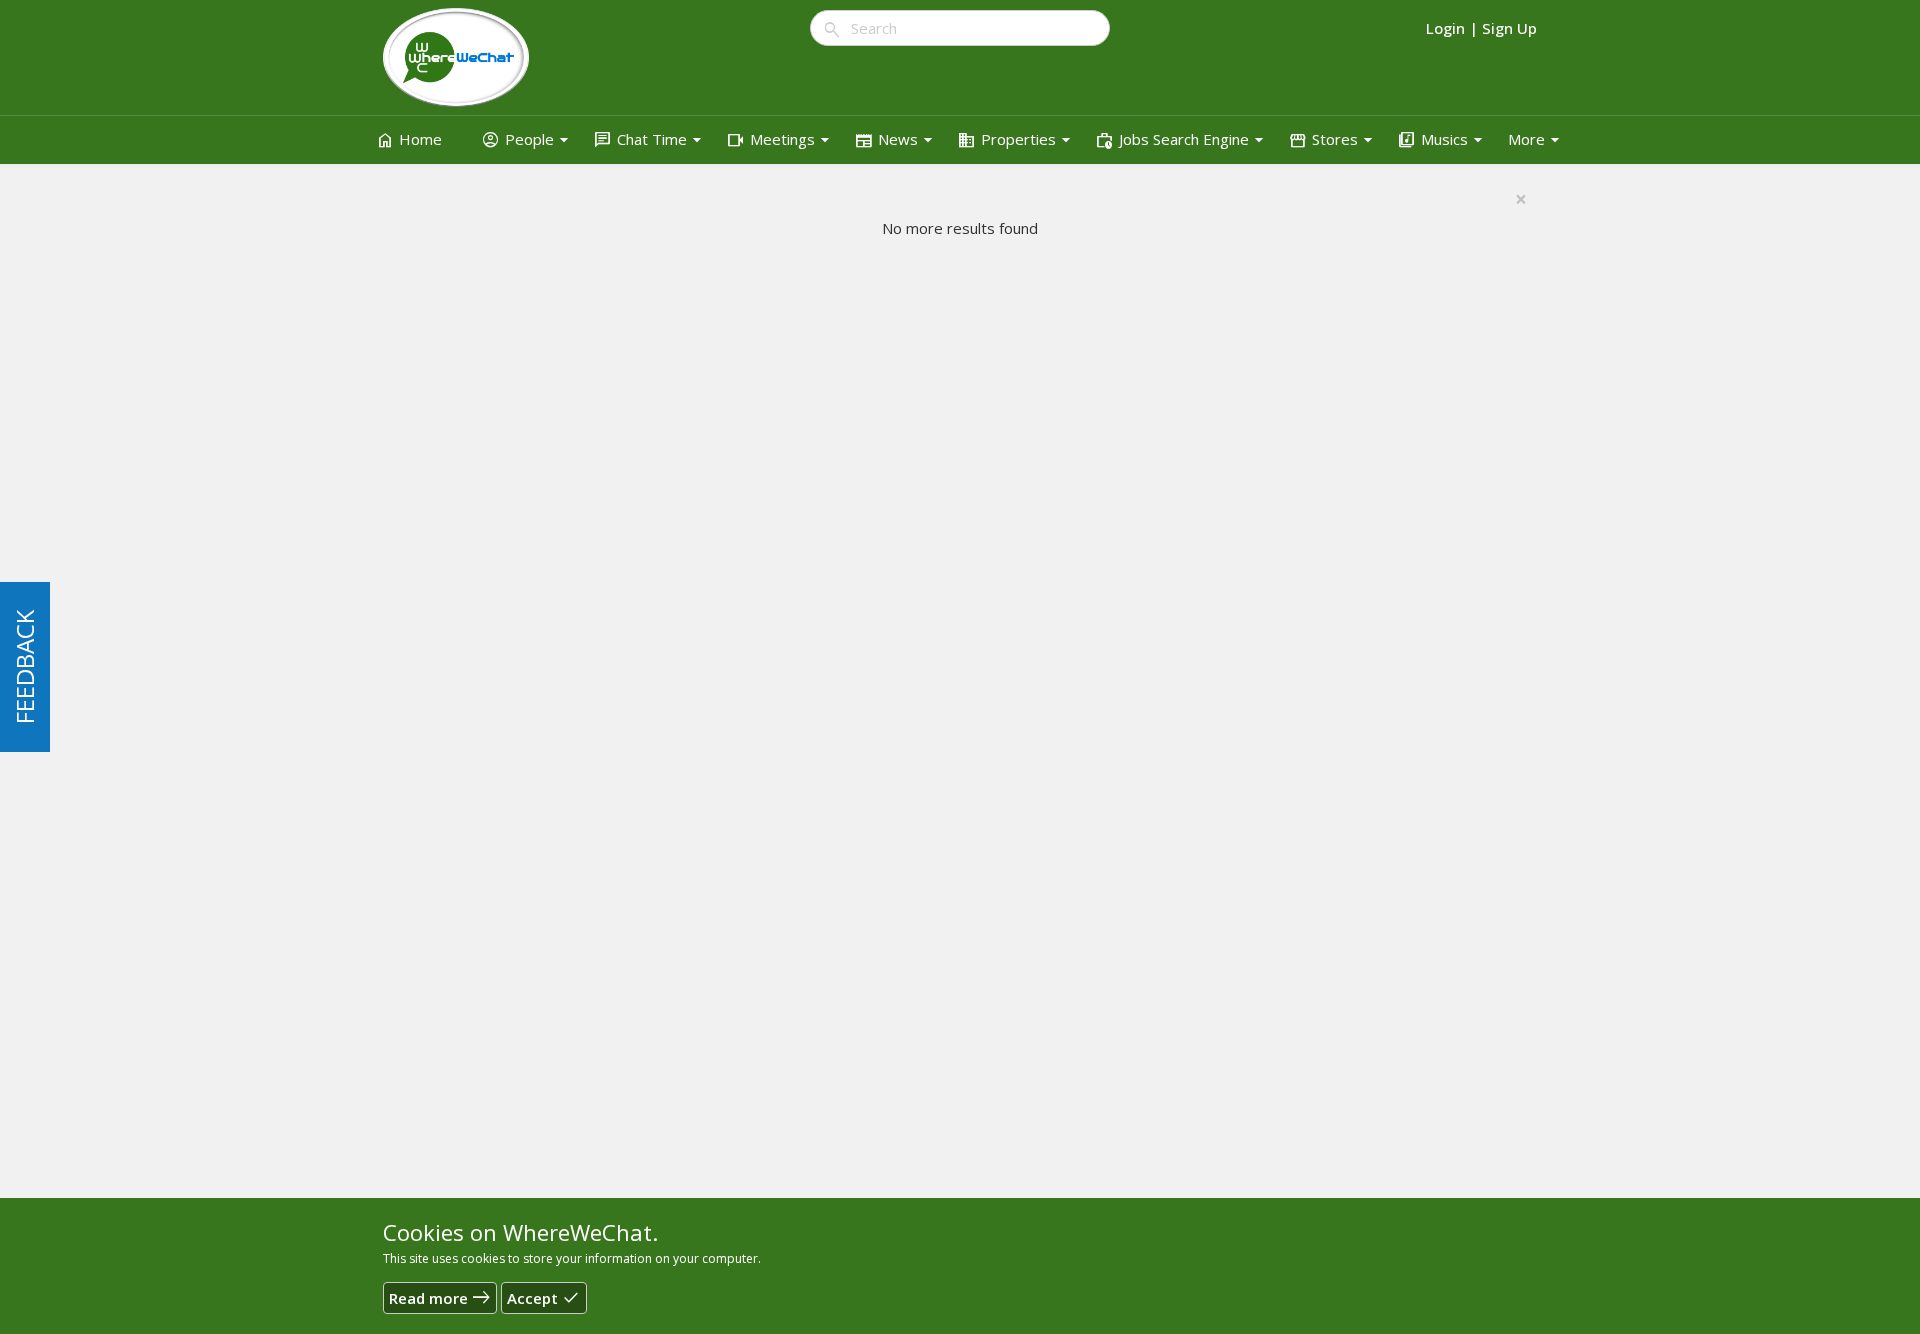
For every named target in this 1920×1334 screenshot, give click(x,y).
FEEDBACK (24, 667)
